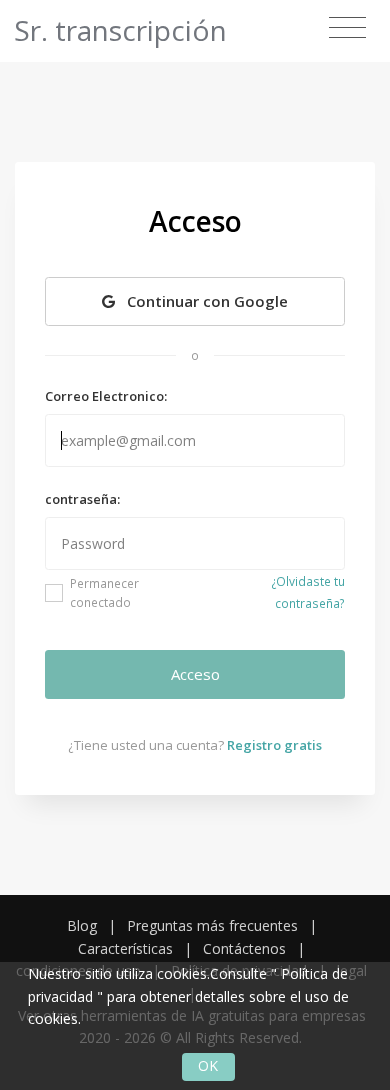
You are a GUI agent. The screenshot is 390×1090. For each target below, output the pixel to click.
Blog (82, 925)
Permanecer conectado (104, 593)
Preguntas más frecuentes (212, 925)
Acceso (195, 674)
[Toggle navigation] (347, 28)
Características (125, 948)
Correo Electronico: (106, 396)
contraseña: (82, 499)
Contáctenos (244, 948)
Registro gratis (274, 745)
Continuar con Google (205, 301)
